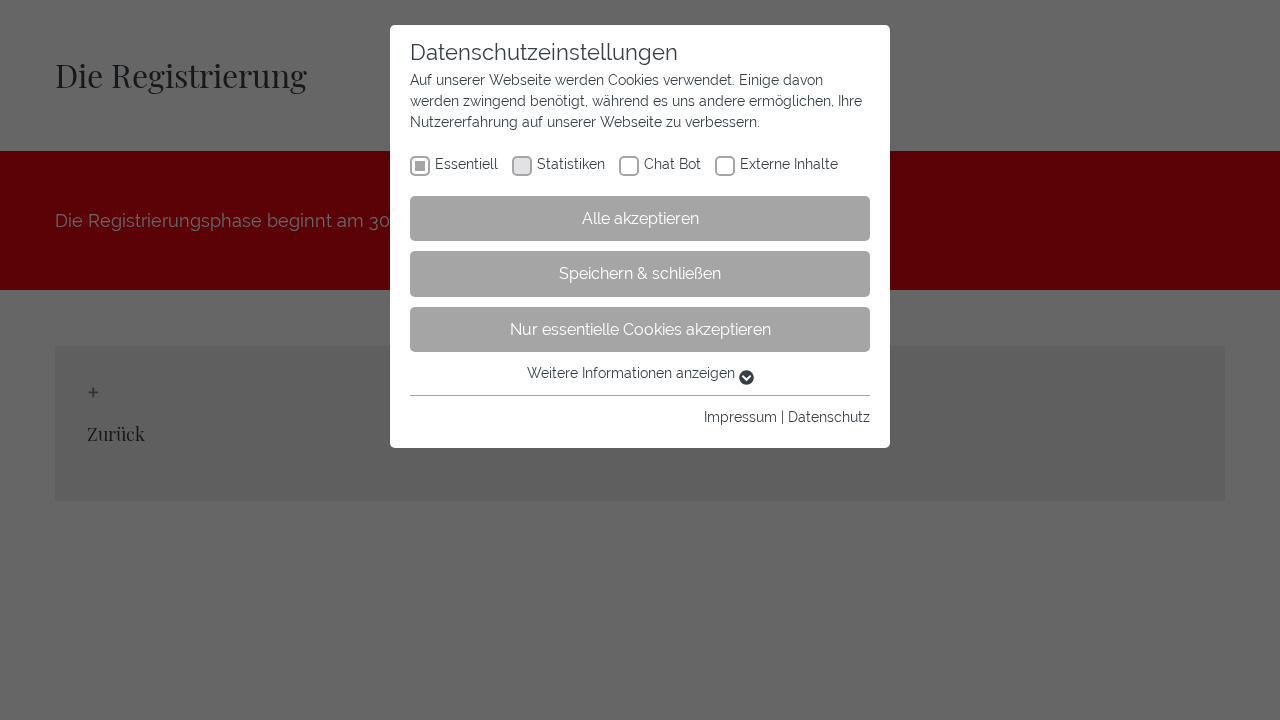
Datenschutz (829, 417)
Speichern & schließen (640, 273)
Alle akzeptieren (640, 218)
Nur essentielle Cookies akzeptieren (640, 329)
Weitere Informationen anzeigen (633, 373)
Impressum (740, 417)
